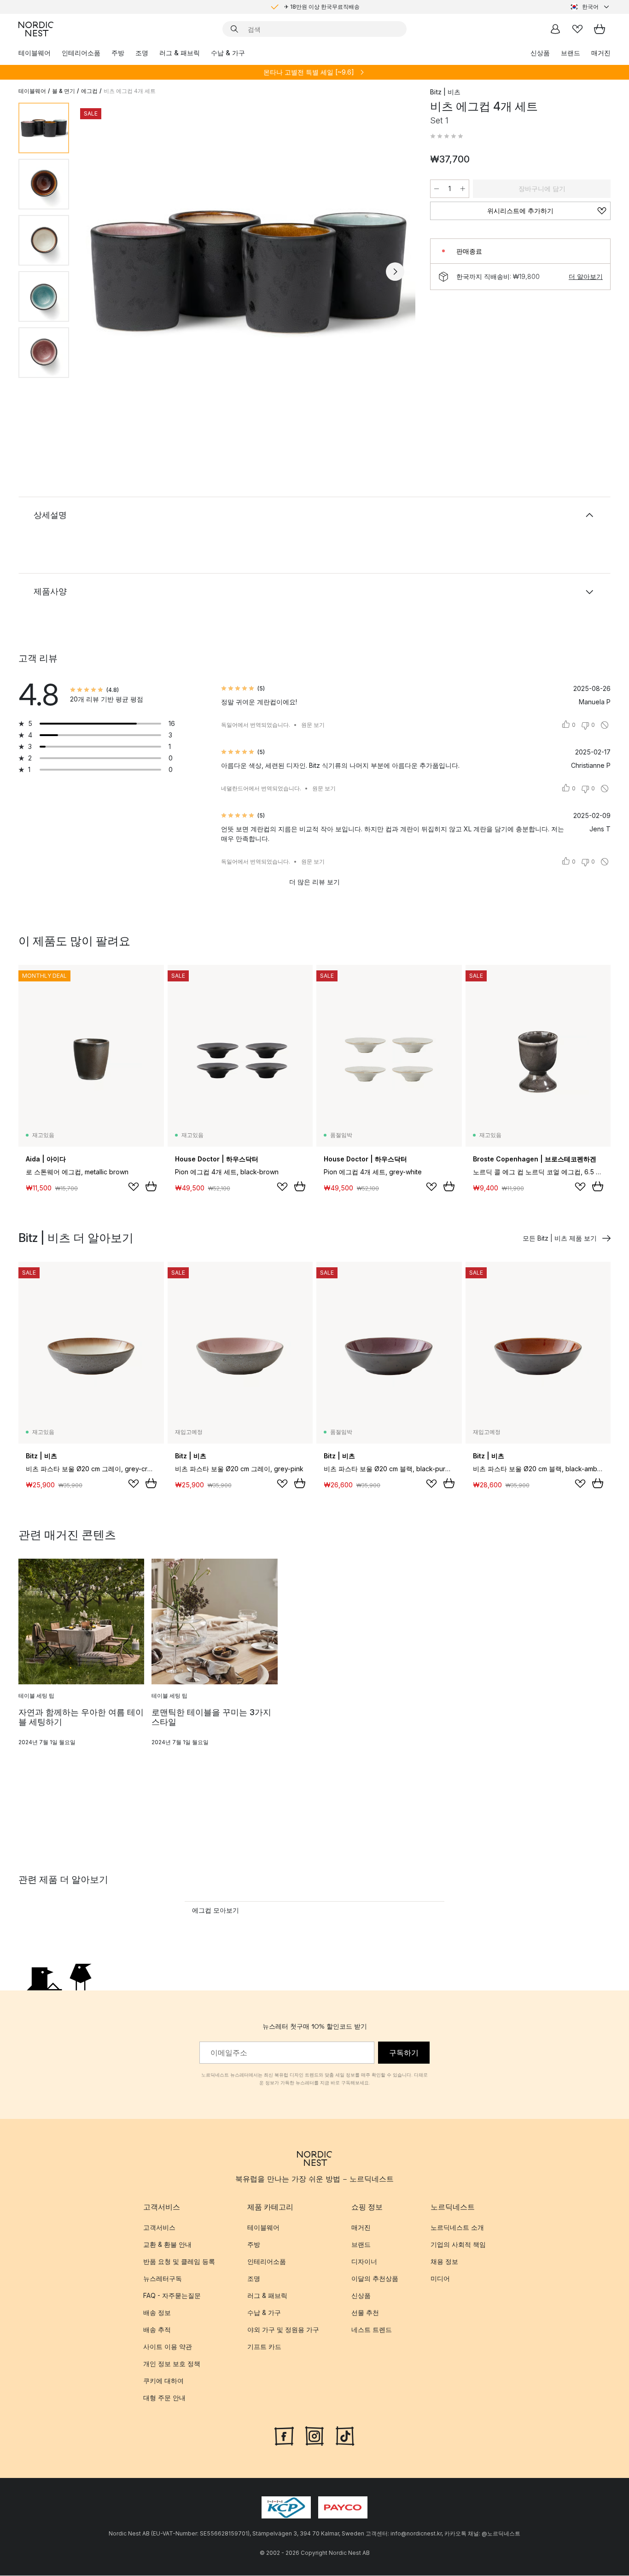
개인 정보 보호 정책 (172, 2364)
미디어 (440, 2278)
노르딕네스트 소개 (457, 2227)
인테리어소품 (81, 53)
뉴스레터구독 (163, 2278)
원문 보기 (313, 725)
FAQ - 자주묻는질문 (172, 2295)
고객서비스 (159, 2227)
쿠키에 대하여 (163, 2381)
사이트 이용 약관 (168, 2347)
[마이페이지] (555, 29)
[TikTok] (345, 2435)
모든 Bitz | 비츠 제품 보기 (560, 1238)
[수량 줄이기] (437, 189)
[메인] (36, 29)
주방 (118, 53)
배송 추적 (157, 2329)
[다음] (395, 272)
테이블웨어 (35, 53)
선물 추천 (365, 2312)
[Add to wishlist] (134, 1187)
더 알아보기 (586, 276)
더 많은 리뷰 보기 (314, 882)
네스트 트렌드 (372, 2329)
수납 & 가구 (228, 53)
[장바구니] (600, 29)
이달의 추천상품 (375, 2278)
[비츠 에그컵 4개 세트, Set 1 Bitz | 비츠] (248, 270)
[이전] (100, 272)
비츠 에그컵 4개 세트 (130, 91)
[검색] (234, 29)
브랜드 (571, 53)
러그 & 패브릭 (180, 53)
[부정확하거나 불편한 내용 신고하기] (605, 725)
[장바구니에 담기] (151, 1186)
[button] (447, 136)
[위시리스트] (577, 29)
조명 (142, 53)
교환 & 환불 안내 (167, 2244)
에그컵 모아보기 (215, 1910)
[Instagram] (314, 2435)
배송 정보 (157, 2312)
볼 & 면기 (64, 91)
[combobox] (590, 7)
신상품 (540, 53)
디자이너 (364, 2261)
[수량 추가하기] (463, 189)
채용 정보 (444, 2261)
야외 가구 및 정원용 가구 (283, 2329)
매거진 (601, 53)
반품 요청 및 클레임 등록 (179, 2261)
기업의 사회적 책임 (458, 2244)
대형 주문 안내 (164, 2398)
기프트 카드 (264, 2347)
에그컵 (89, 91)
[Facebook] (284, 2435)
